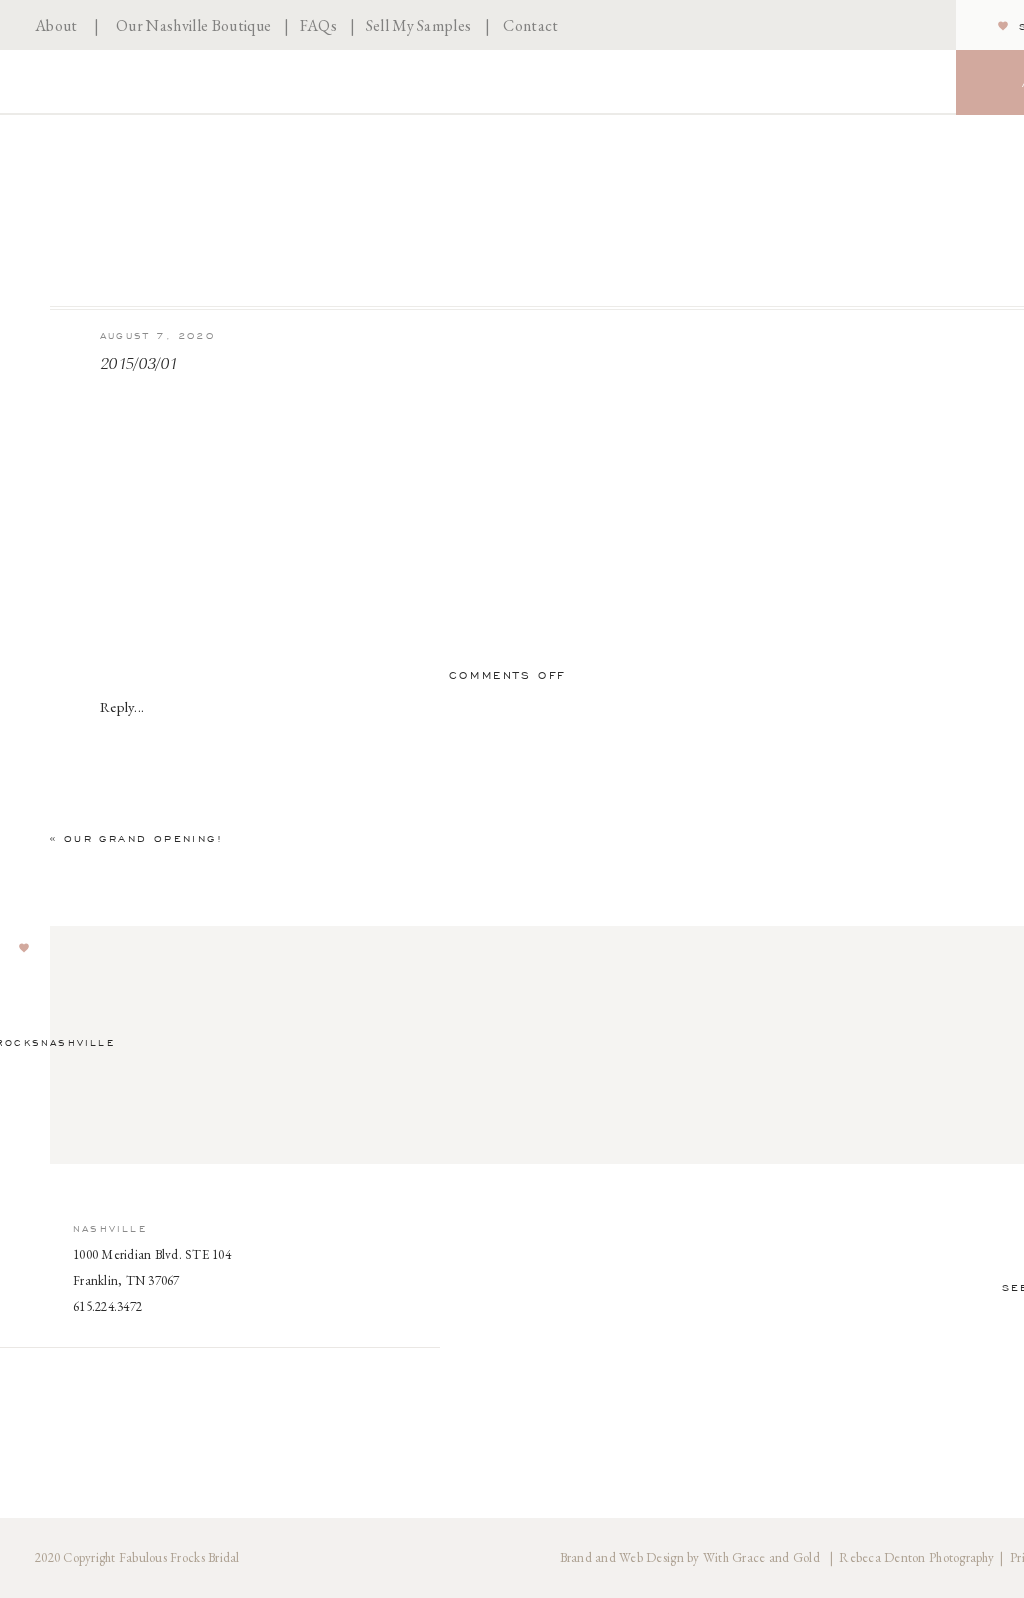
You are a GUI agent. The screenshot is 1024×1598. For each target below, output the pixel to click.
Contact (530, 25)
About (56, 25)
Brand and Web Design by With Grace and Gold (691, 1557)
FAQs (318, 25)
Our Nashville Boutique (193, 25)
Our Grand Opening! (143, 838)
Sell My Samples (419, 25)
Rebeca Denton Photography (916, 1557)
